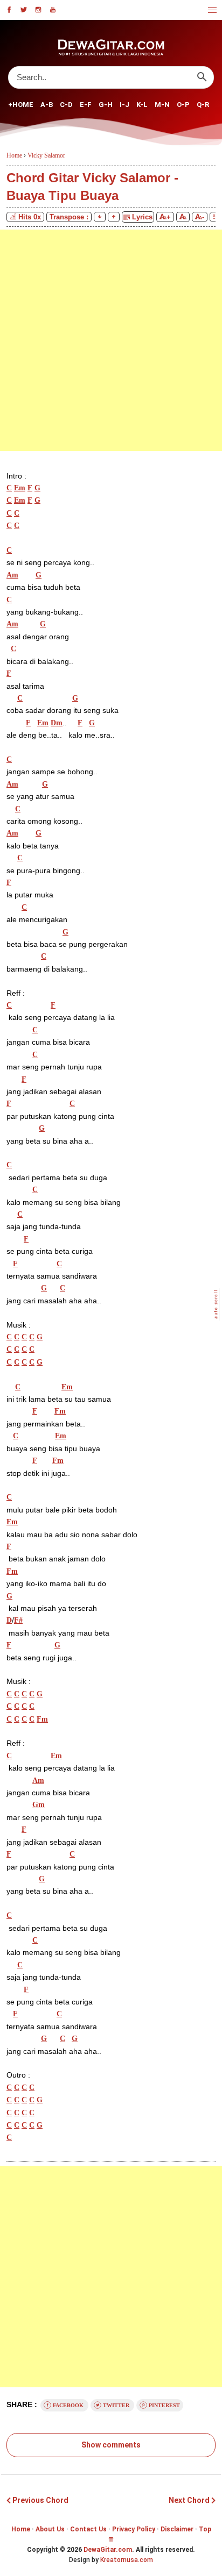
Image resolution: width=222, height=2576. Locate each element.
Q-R (203, 105)
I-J (124, 105)
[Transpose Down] (100, 217)
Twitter (116, 2405)
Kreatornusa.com (127, 2560)
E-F (86, 105)
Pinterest (164, 2405)
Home (21, 2529)
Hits (30, 217)
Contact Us (88, 2529)
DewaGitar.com (108, 2550)
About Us (50, 2529)
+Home (21, 105)
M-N (162, 105)
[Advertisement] (111, 340)
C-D (66, 105)
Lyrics (141, 217)
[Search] (202, 77)
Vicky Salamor (46, 155)
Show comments (111, 2445)
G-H (106, 105)
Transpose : (69, 217)
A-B (47, 105)
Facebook (68, 2405)
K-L (142, 105)
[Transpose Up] (114, 217)
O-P (183, 105)
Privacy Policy (134, 2529)
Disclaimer (177, 2529)
